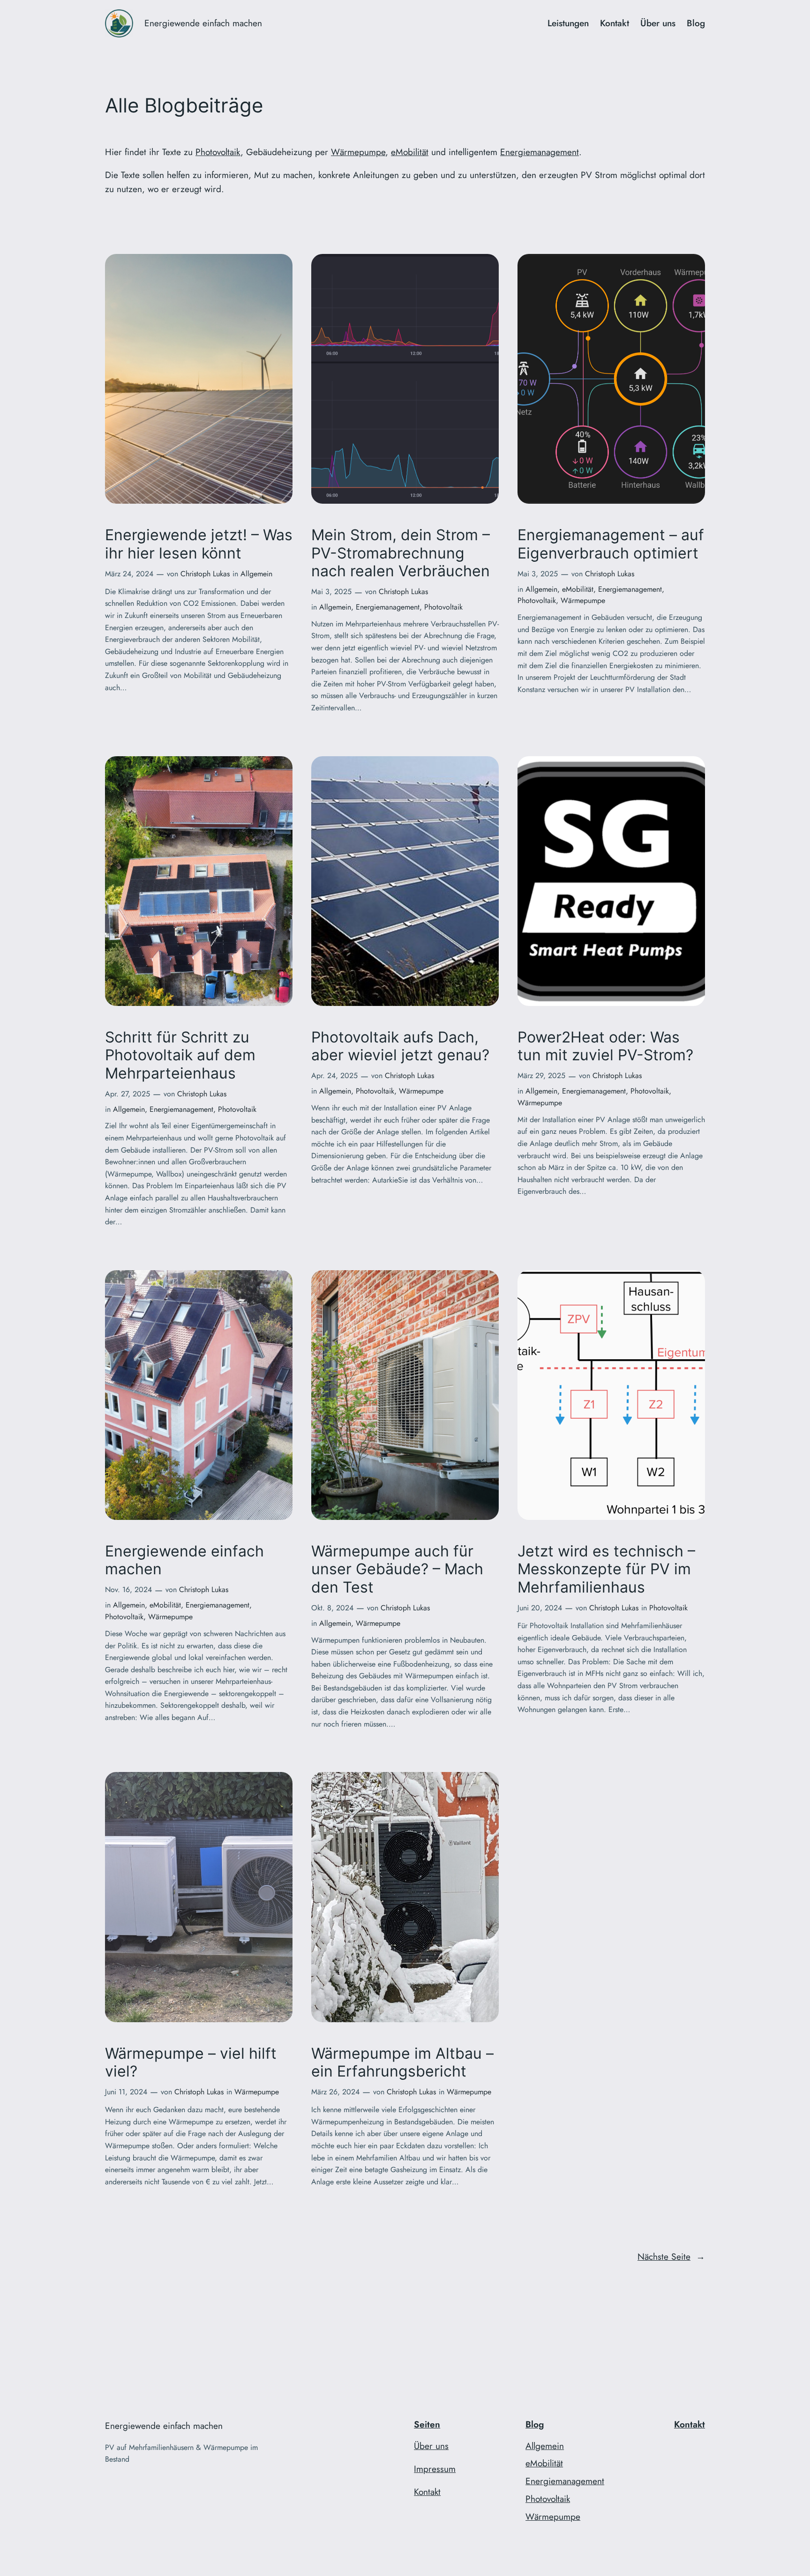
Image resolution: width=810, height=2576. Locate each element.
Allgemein (256, 574)
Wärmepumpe (358, 152)
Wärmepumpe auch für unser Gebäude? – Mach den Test (397, 1569)
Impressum (435, 2469)
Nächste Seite (671, 2256)
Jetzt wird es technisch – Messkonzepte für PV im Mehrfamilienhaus (606, 1569)
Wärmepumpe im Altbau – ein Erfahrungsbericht (402, 2062)
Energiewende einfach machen (203, 23)
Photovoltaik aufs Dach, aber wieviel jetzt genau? (400, 1046)
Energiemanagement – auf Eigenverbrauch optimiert (611, 544)
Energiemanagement (540, 152)
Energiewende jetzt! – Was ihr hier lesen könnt (199, 544)
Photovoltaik (218, 152)
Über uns (431, 2446)
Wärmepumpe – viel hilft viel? (191, 2062)
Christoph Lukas (205, 574)
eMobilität (410, 152)
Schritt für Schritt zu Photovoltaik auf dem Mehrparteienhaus (180, 1055)
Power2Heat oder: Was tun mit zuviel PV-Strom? (605, 1046)
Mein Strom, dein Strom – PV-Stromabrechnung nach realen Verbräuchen (401, 553)
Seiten (427, 2424)
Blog (535, 2424)
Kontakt (427, 2492)
